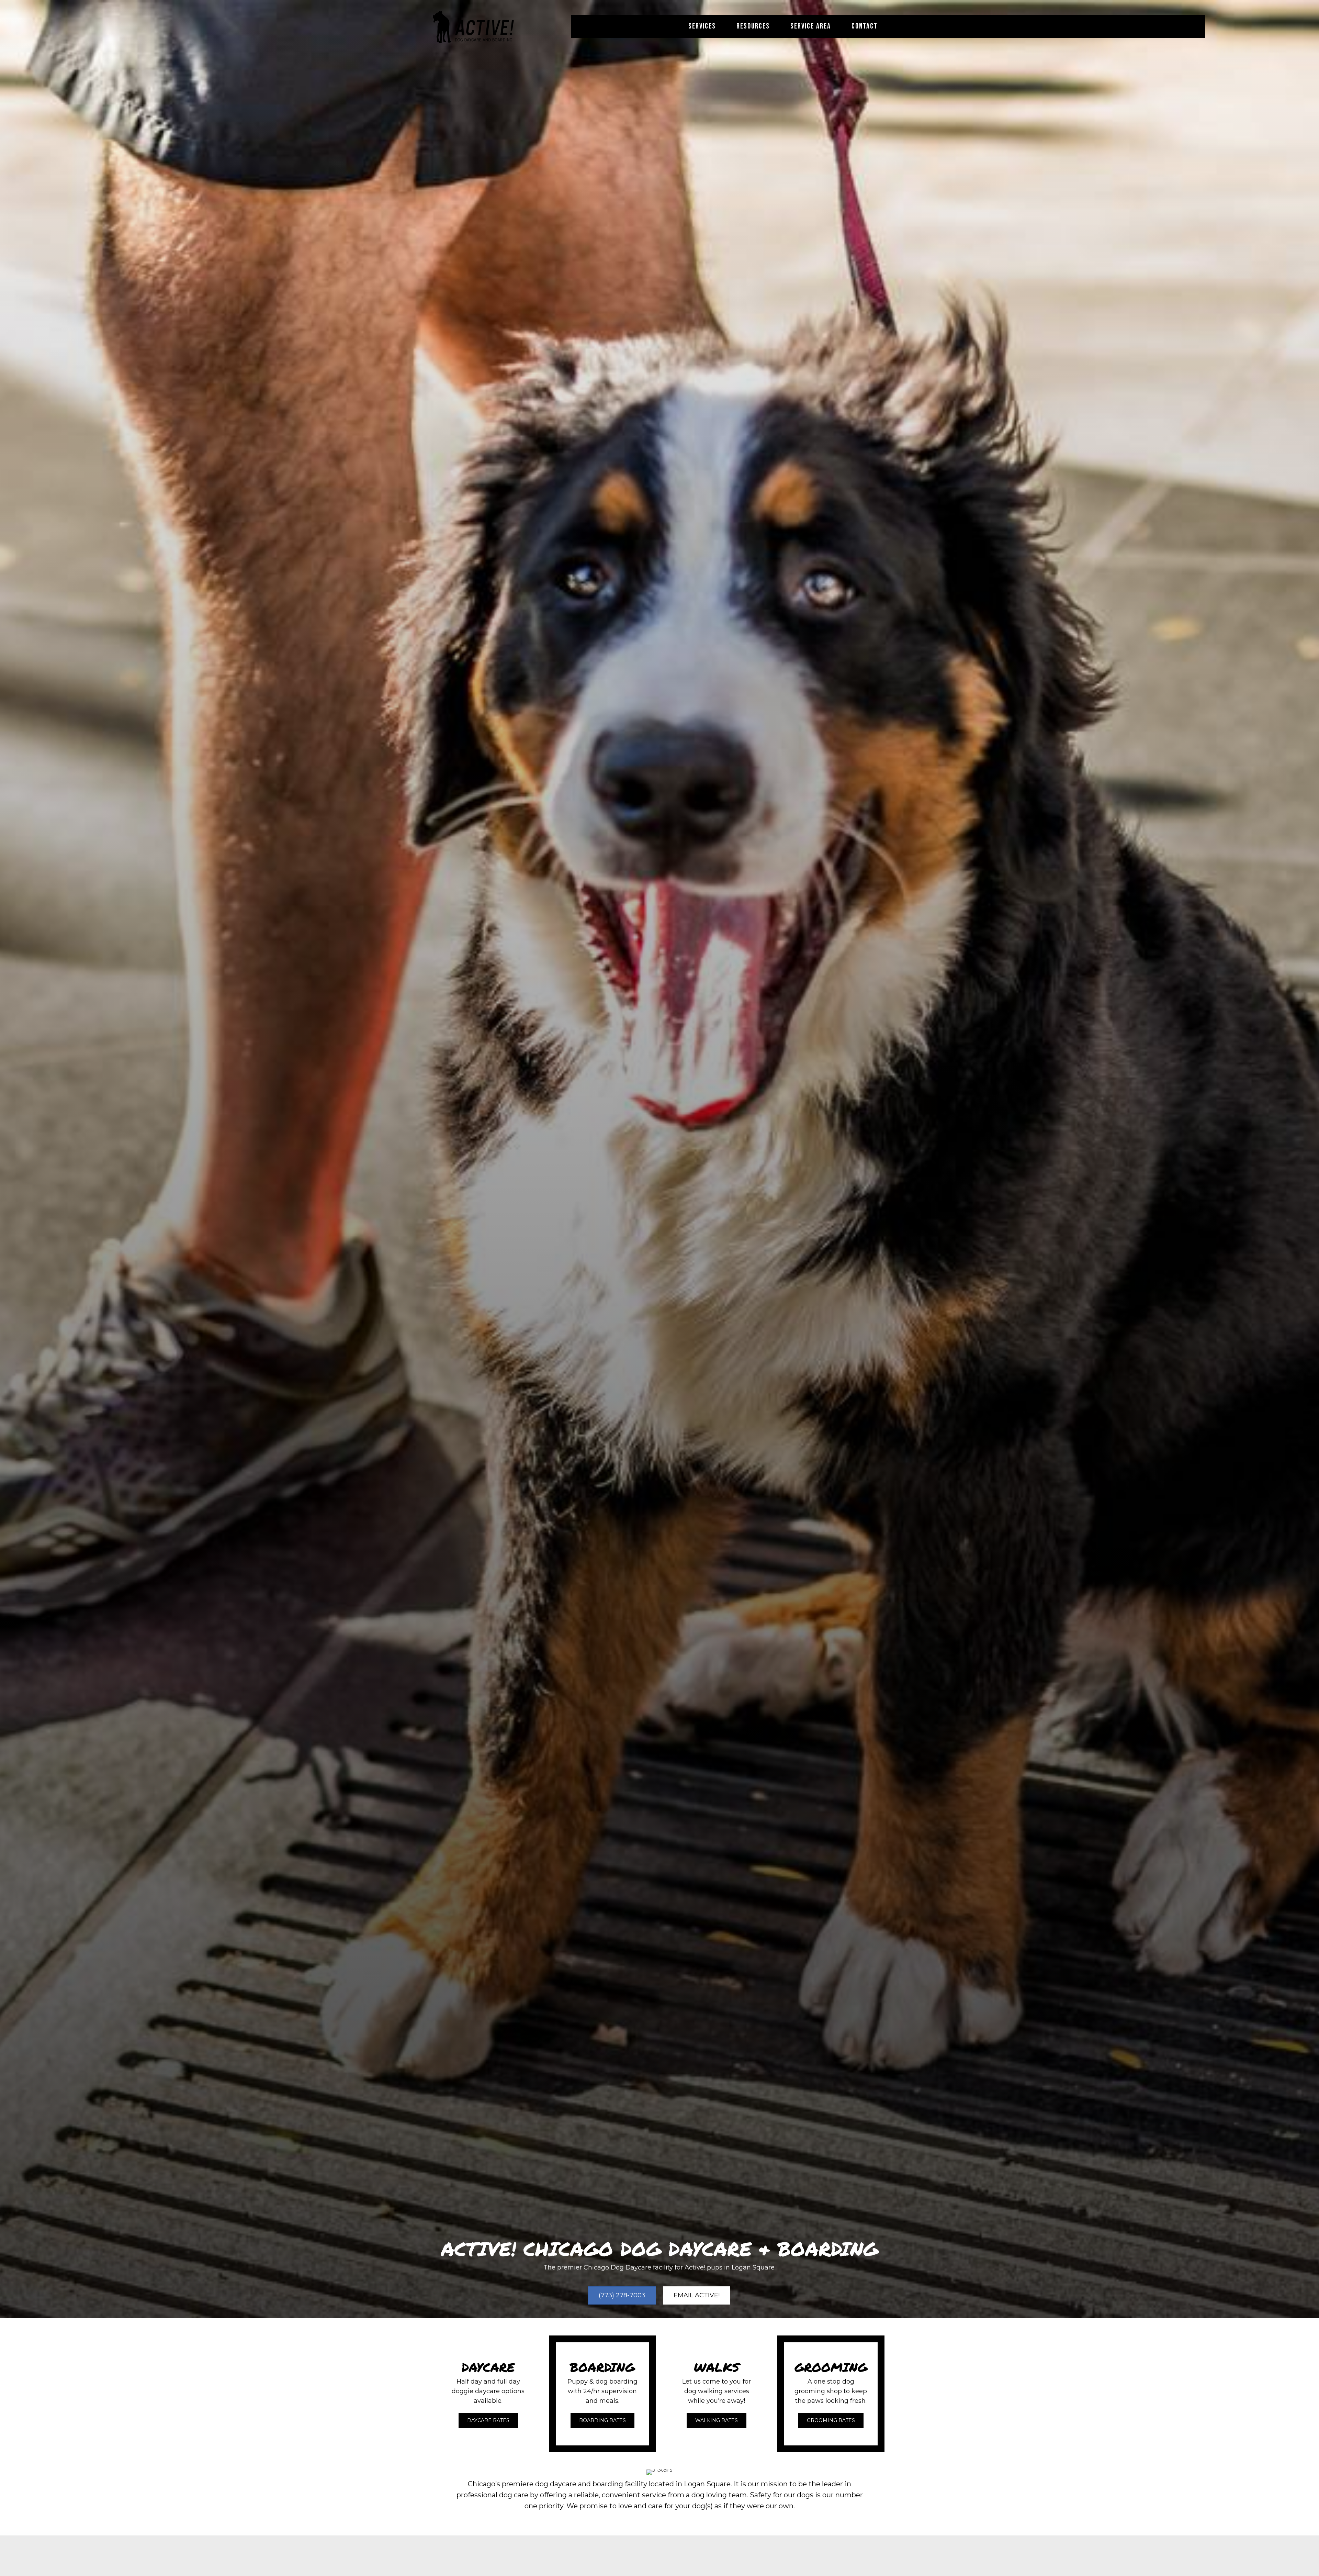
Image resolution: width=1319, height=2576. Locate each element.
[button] (488, 2420)
